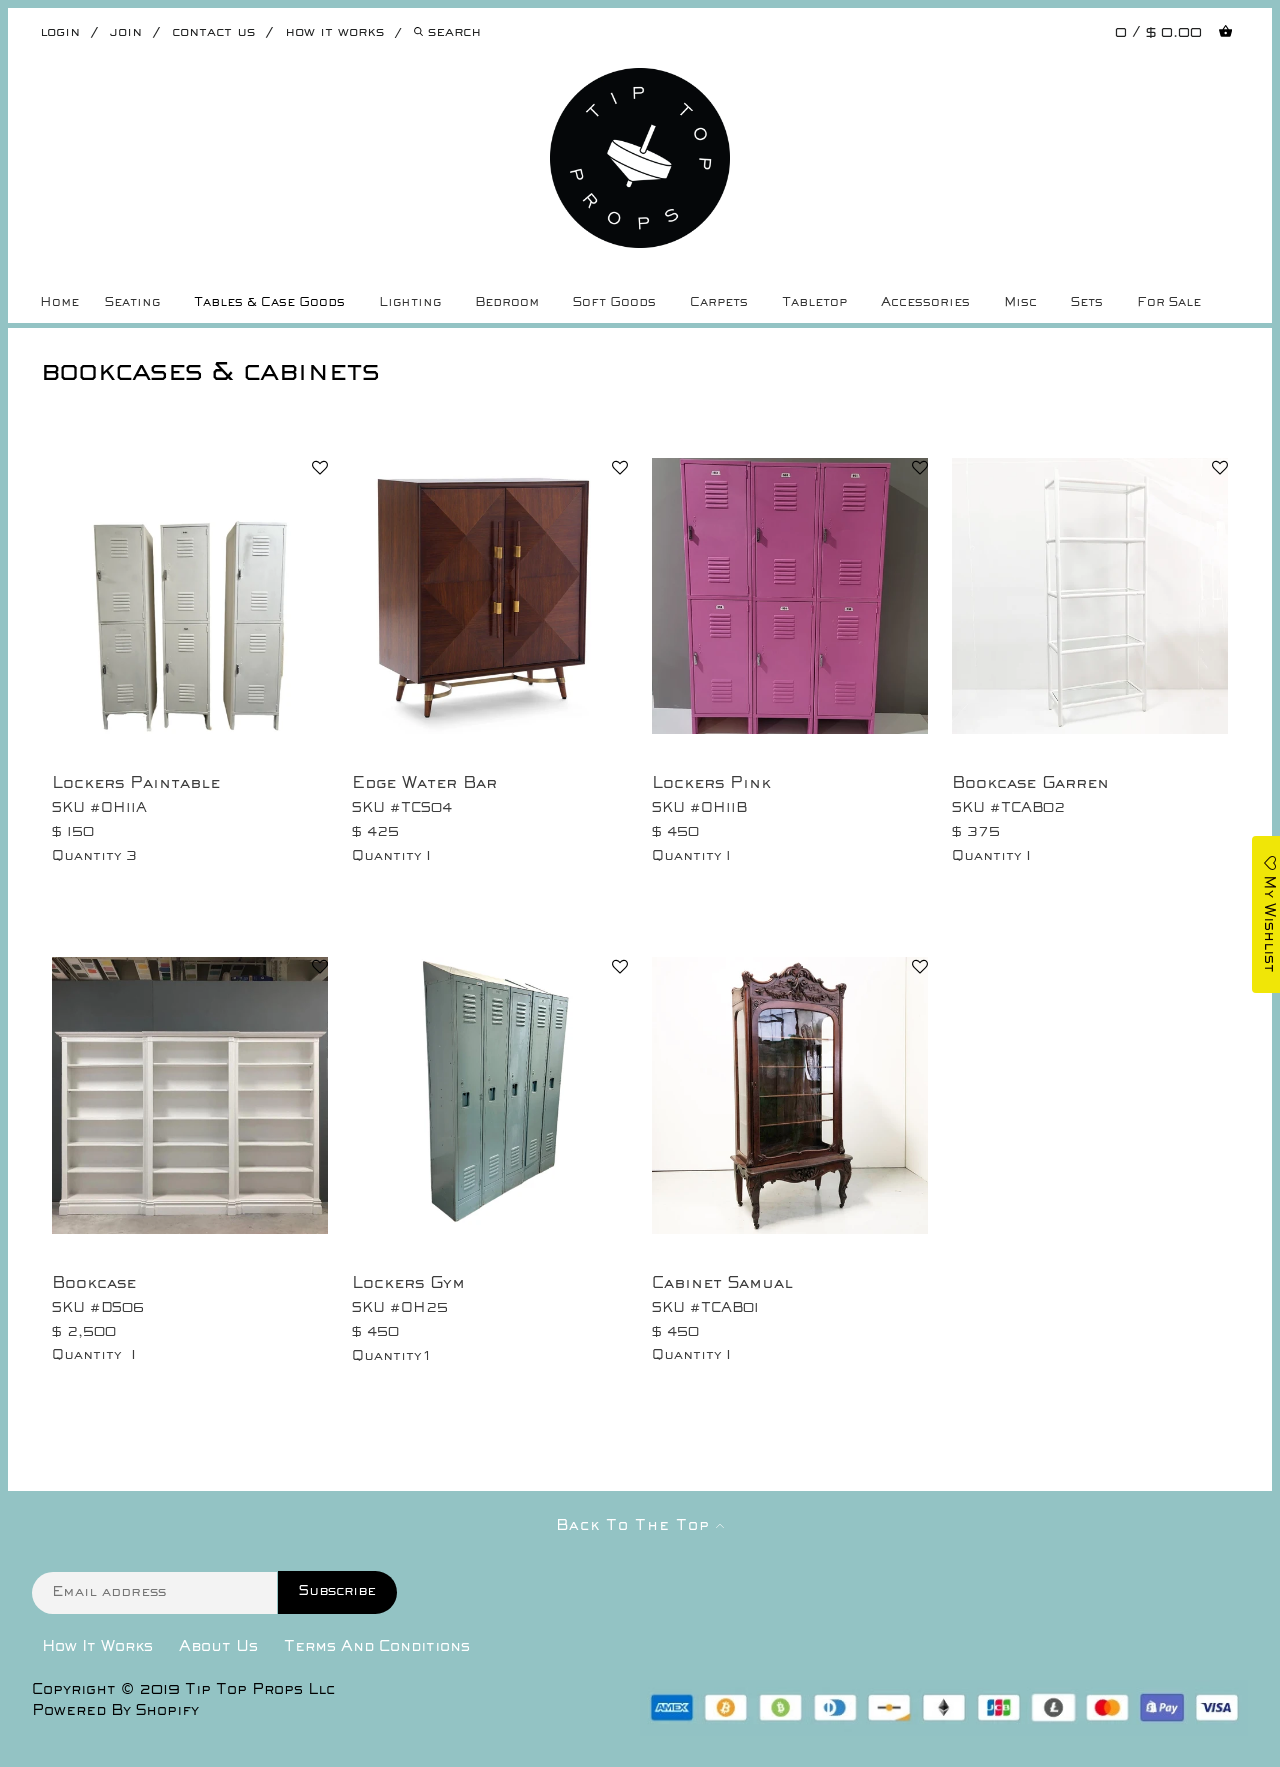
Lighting (410, 303)
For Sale (1169, 303)
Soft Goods (614, 303)
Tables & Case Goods (269, 303)
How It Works (97, 1647)
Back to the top (636, 1526)
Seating (132, 303)
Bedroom (507, 303)
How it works (334, 32)
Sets (1087, 303)
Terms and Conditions (377, 1647)
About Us (218, 1647)
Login (60, 32)
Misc (1020, 303)
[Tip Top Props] (640, 83)
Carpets (719, 303)
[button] (320, 470)
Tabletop (814, 303)
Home (59, 303)
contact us (213, 32)
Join (126, 32)
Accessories (925, 303)
